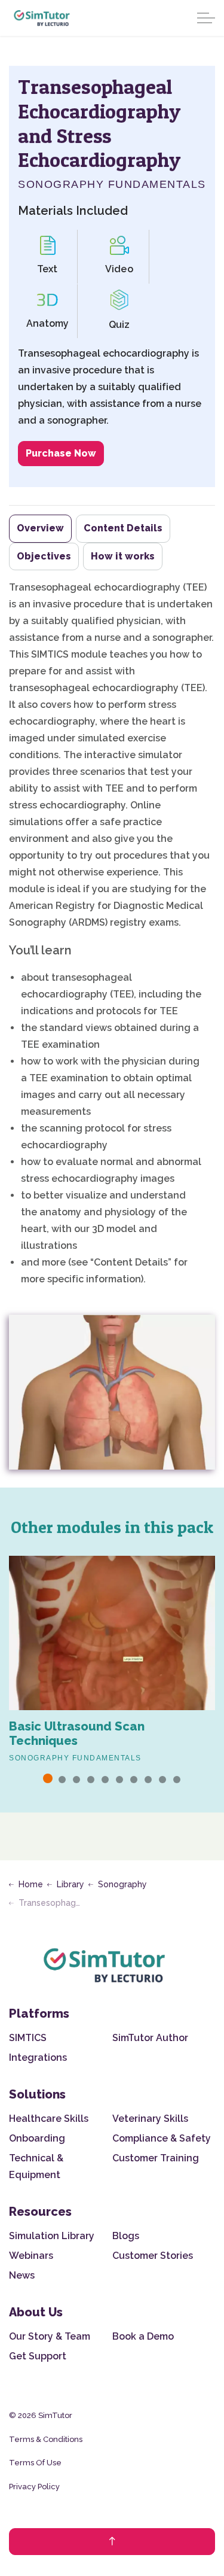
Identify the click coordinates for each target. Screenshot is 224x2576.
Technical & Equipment (36, 2166)
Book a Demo (143, 2336)
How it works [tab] (123, 556)
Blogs (126, 2236)
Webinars (31, 2256)
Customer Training (156, 2158)
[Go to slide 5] (105, 1780)
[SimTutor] (42, 18)
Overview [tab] (40, 528)
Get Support (38, 2356)
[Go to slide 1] (48, 1778)
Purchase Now (61, 453)
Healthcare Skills (49, 2119)
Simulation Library (52, 2236)
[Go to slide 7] (134, 1780)
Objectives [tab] (44, 556)
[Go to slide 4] (91, 1780)
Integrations (38, 2058)
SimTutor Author (150, 2038)
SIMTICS (28, 2038)
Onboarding (37, 2138)
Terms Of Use (35, 2463)
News (22, 2275)
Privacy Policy (34, 2487)
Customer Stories (153, 2256)
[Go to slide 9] (162, 1780)
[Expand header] (206, 18)
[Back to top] (112, 2542)
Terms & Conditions (46, 2439)
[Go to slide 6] (119, 1780)
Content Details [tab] (123, 528)
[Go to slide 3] (76, 1780)
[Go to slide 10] (177, 1780)
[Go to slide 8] (148, 1780)
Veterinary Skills (150, 2119)
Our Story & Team (50, 2336)
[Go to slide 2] (62, 1780)
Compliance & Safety (162, 2138)
